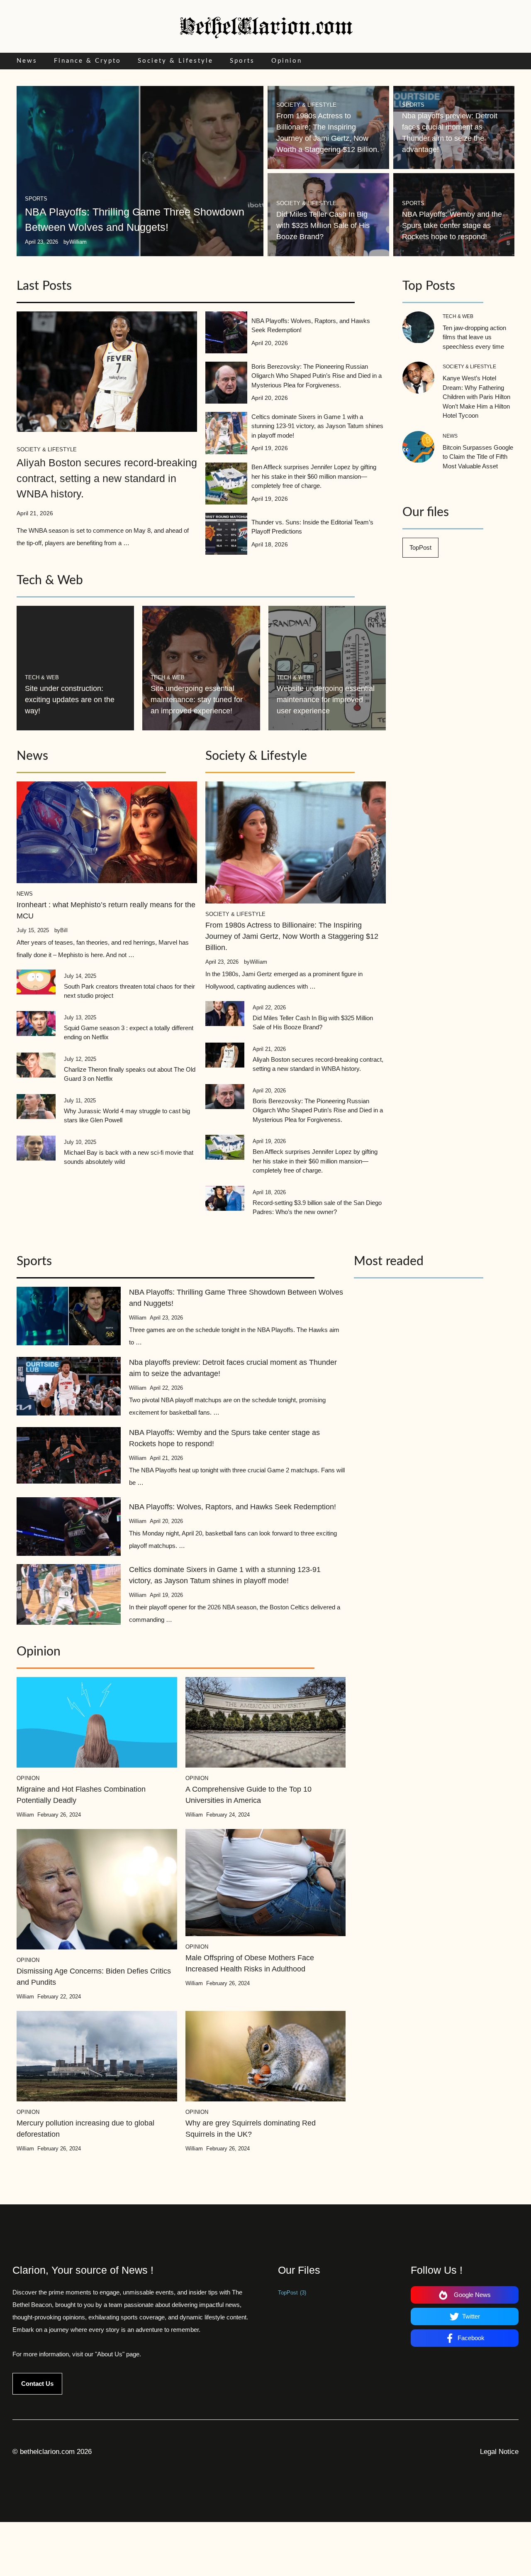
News (27, 61)
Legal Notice (499, 2452)
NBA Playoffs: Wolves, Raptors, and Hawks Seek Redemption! (233, 1507)
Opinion (287, 61)
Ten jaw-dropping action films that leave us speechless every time (474, 337)
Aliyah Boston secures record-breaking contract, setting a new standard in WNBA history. (107, 478)
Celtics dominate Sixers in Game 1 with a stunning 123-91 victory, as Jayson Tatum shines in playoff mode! (317, 426)
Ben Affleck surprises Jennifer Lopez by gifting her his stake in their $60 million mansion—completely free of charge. (314, 476)
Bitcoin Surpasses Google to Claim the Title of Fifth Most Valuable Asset (478, 457)
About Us (110, 2354)
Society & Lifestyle (175, 61)
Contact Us (37, 2384)
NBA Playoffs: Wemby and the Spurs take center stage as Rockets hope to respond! (452, 225)
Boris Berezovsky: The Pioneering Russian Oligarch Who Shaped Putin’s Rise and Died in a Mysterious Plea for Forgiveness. (317, 376)
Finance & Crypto (88, 61)
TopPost (420, 547)
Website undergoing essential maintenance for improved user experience (326, 700)
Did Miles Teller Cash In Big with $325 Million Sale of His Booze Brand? (323, 225)
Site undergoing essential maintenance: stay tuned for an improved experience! (197, 700)
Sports (242, 61)
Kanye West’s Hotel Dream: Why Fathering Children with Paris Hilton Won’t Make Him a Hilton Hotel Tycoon (476, 397)
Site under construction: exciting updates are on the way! (70, 700)
